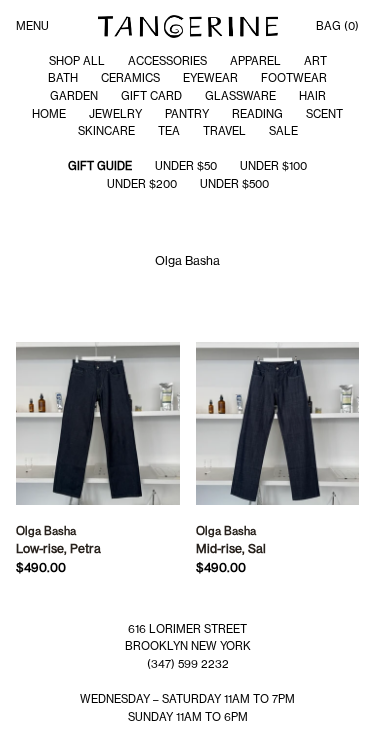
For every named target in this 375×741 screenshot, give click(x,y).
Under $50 (186, 166)
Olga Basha (46, 531)
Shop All (77, 61)
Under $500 (234, 184)
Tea (169, 131)
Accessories (167, 61)
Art (315, 61)
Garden (74, 96)
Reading (257, 114)
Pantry (187, 114)
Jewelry (115, 114)
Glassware (240, 96)
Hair (312, 96)
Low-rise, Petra (58, 548)
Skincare (106, 131)
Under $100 (273, 166)
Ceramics (130, 78)
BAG (337, 26)
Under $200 (142, 184)
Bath (63, 78)
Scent (324, 114)
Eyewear (210, 78)
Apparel (255, 61)
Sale (283, 131)
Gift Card (151, 96)
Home (49, 114)
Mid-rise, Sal (231, 548)
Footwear (294, 78)
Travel (224, 131)
